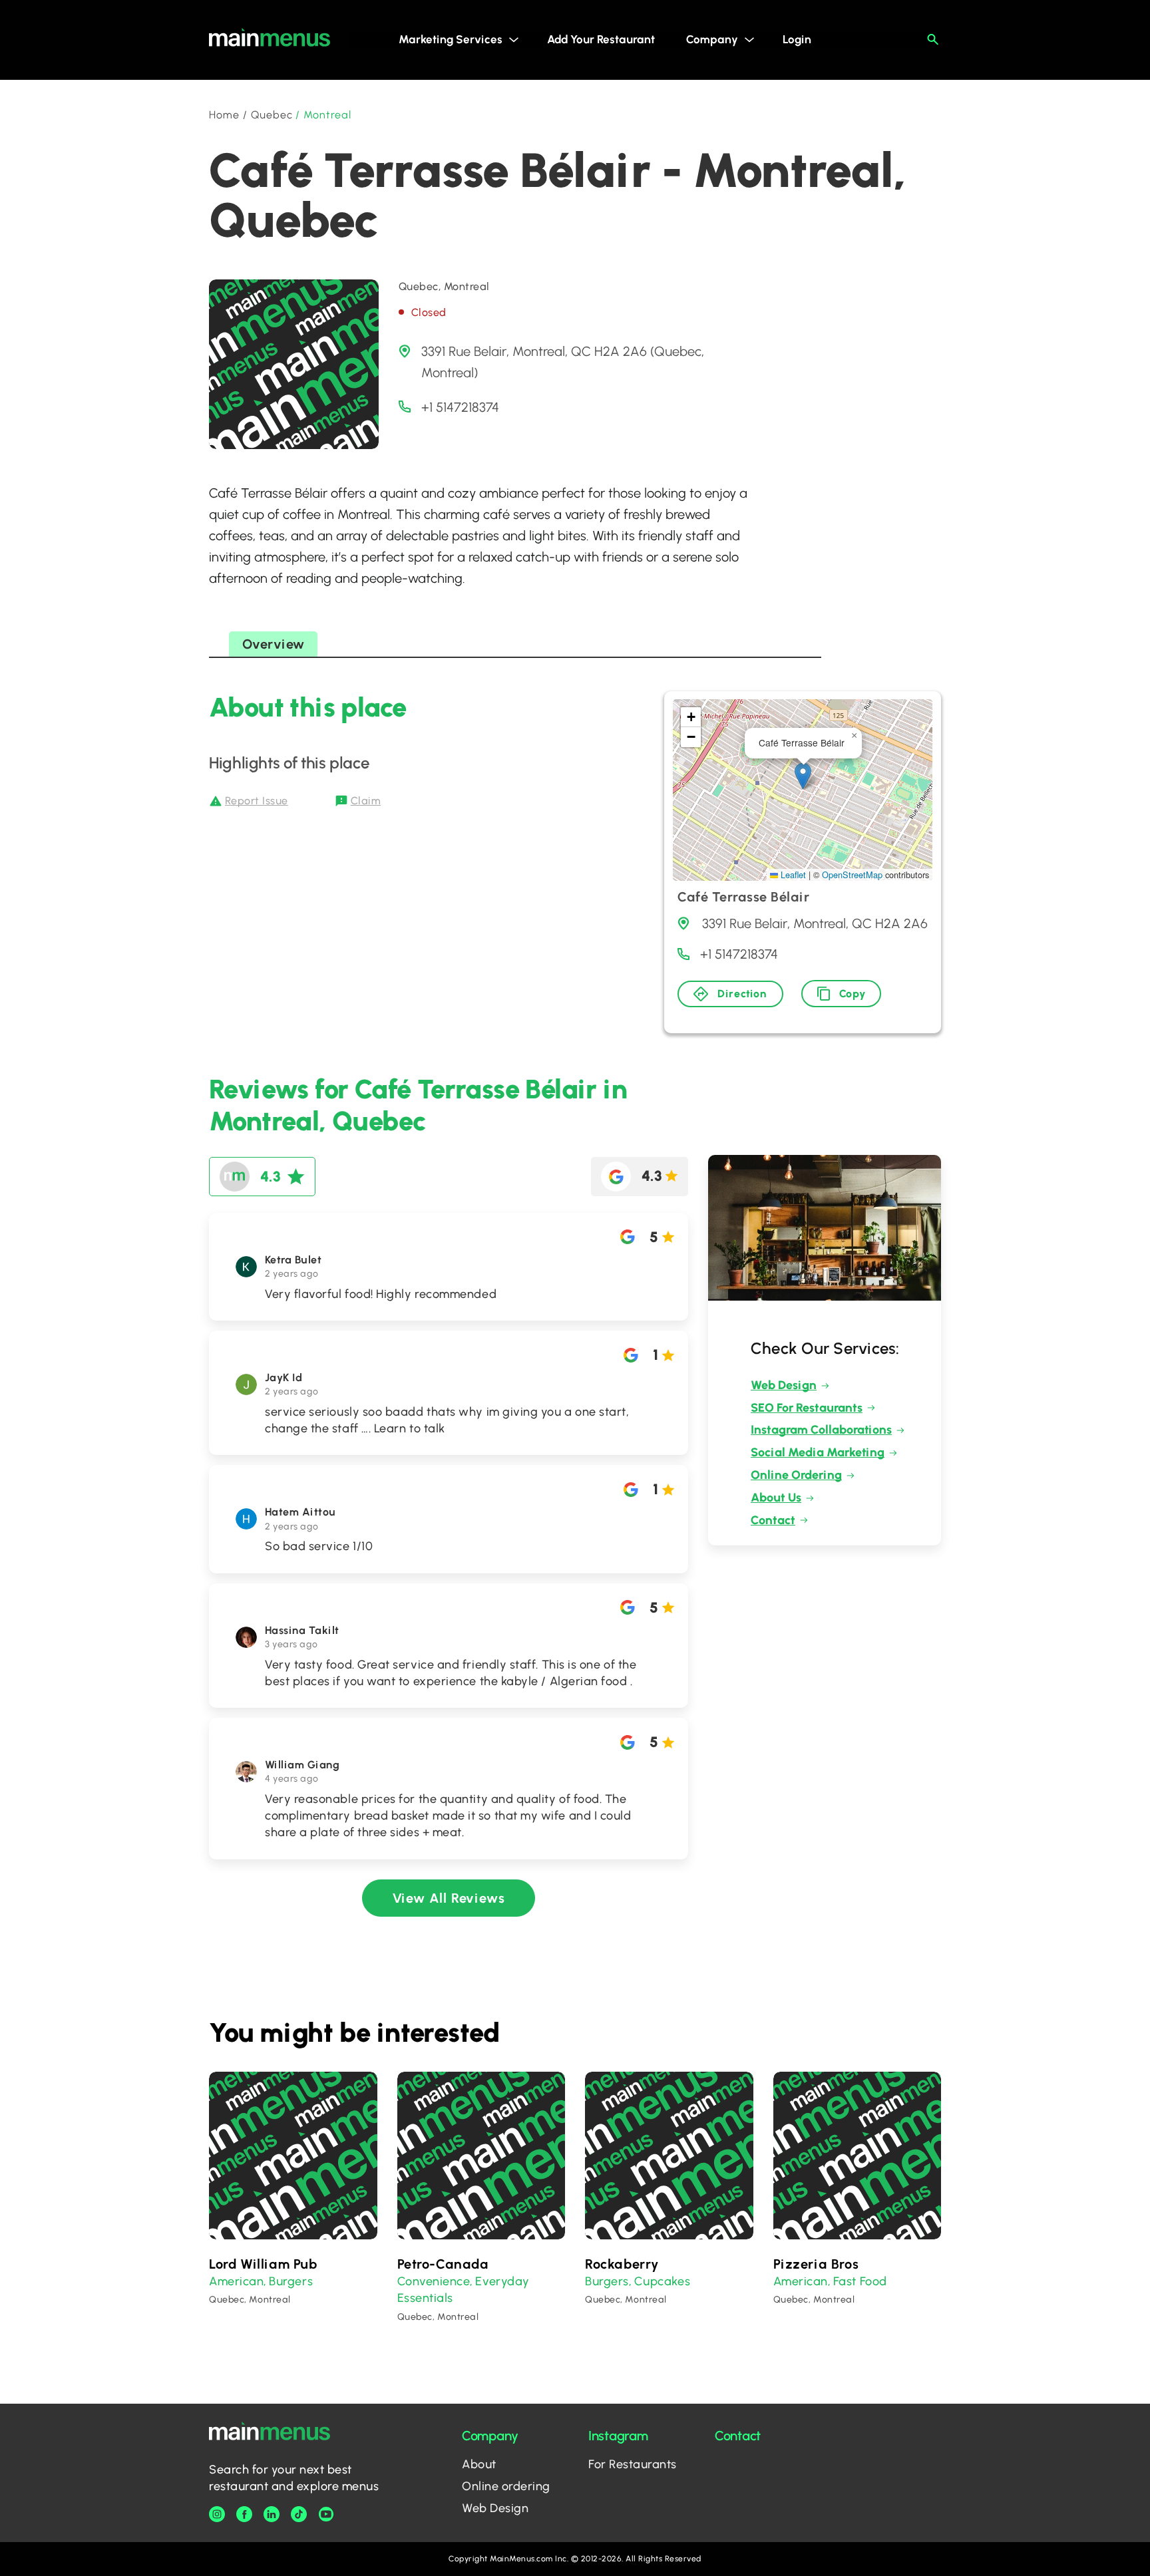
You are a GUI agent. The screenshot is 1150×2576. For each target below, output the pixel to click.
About (479, 2464)
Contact (773, 1520)
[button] (803, 776)
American (236, 2281)
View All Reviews (449, 1898)
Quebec (272, 115)
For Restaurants (633, 2464)
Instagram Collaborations (821, 1430)
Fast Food (860, 2281)
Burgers (291, 2281)
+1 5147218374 (460, 407)
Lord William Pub (263, 2264)
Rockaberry (622, 2264)
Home (224, 115)
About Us (776, 1498)
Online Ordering (796, 1475)
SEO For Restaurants (807, 1408)
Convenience (434, 2281)
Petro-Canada (443, 2264)
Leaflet (792, 875)
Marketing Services (451, 39)
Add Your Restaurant (601, 39)
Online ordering (506, 2486)
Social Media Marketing (818, 1452)
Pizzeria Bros (816, 2264)
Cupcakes (662, 2281)
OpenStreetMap (852, 875)
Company (712, 39)
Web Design (784, 1385)
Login (797, 39)
